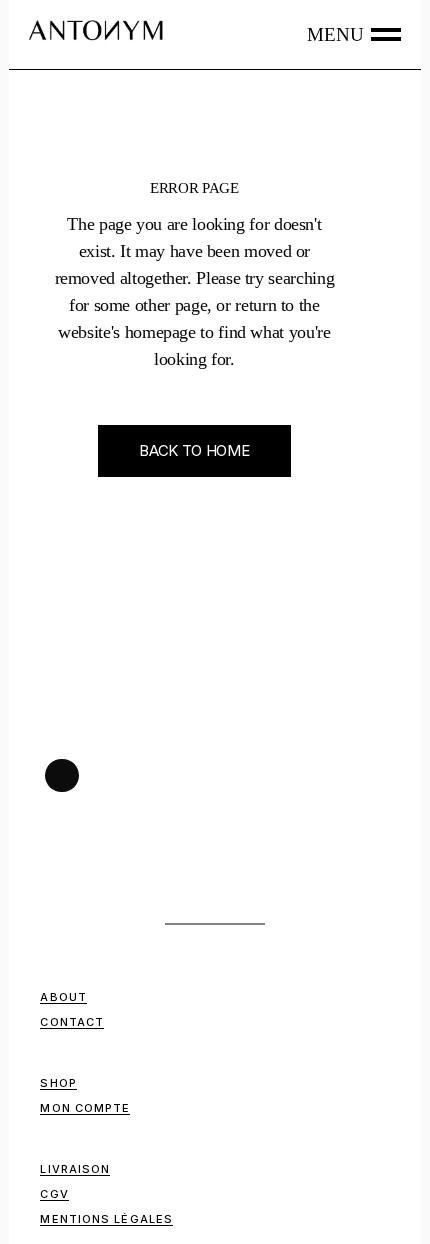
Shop (58, 1083)
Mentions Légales (106, 1219)
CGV (54, 1194)
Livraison (75, 1169)
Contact (72, 1022)
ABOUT (63, 997)
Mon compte (85, 1108)
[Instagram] (62, 776)
